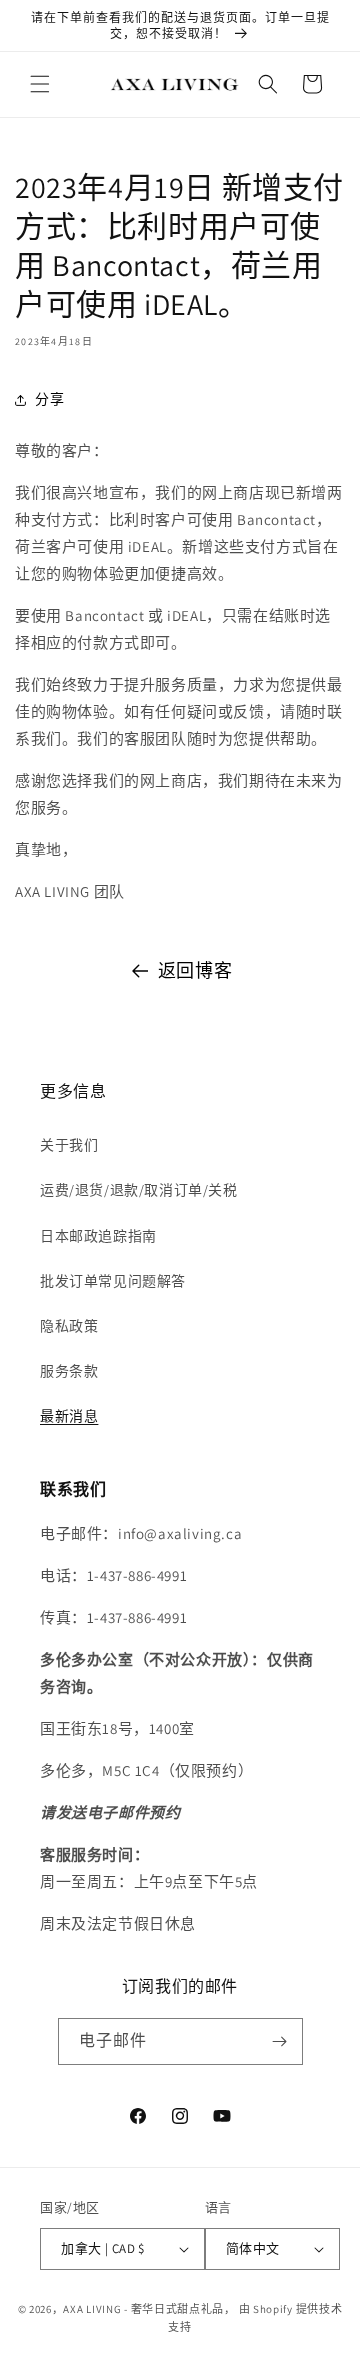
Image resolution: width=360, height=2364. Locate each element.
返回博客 (195, 970)
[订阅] (280, 2041)
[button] (40, 84)
